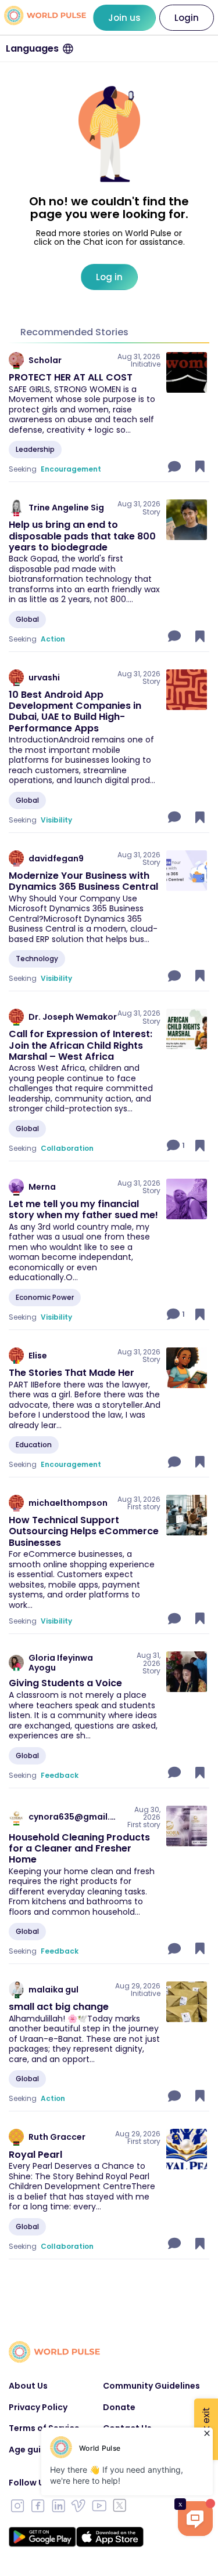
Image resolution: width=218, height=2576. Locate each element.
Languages (32, 48)
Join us (124, 18)
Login (187, 18)
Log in (109, 277)
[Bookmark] (200, 466)
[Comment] (176, 466)
